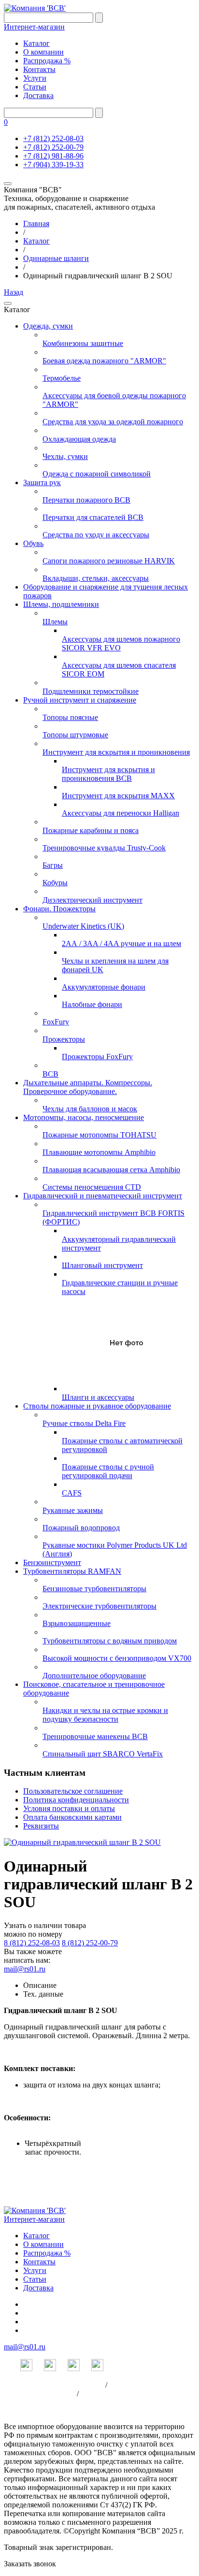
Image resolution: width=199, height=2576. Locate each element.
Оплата (93, 2394)
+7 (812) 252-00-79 (53, 147)
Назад (14, 292)
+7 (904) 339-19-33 (53, 165)
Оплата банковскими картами (72, 1817)
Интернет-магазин (34, 27)
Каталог (36, 43)
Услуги (35, 78)
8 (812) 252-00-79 (90, 1943)
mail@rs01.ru (25, 1969)
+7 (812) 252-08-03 (53, 138)
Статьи (35, 87)
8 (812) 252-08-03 (32, 1943)
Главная (36, 223)
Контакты (39, 69)
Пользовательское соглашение (73, 1791)
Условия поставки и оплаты (69, 1808)
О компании (43, 52)
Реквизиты (41, 1826)
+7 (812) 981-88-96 (53, 156)
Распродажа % (47, 61)
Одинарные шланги (56, 258)
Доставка (38, 95)
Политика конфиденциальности (76, 1800)
